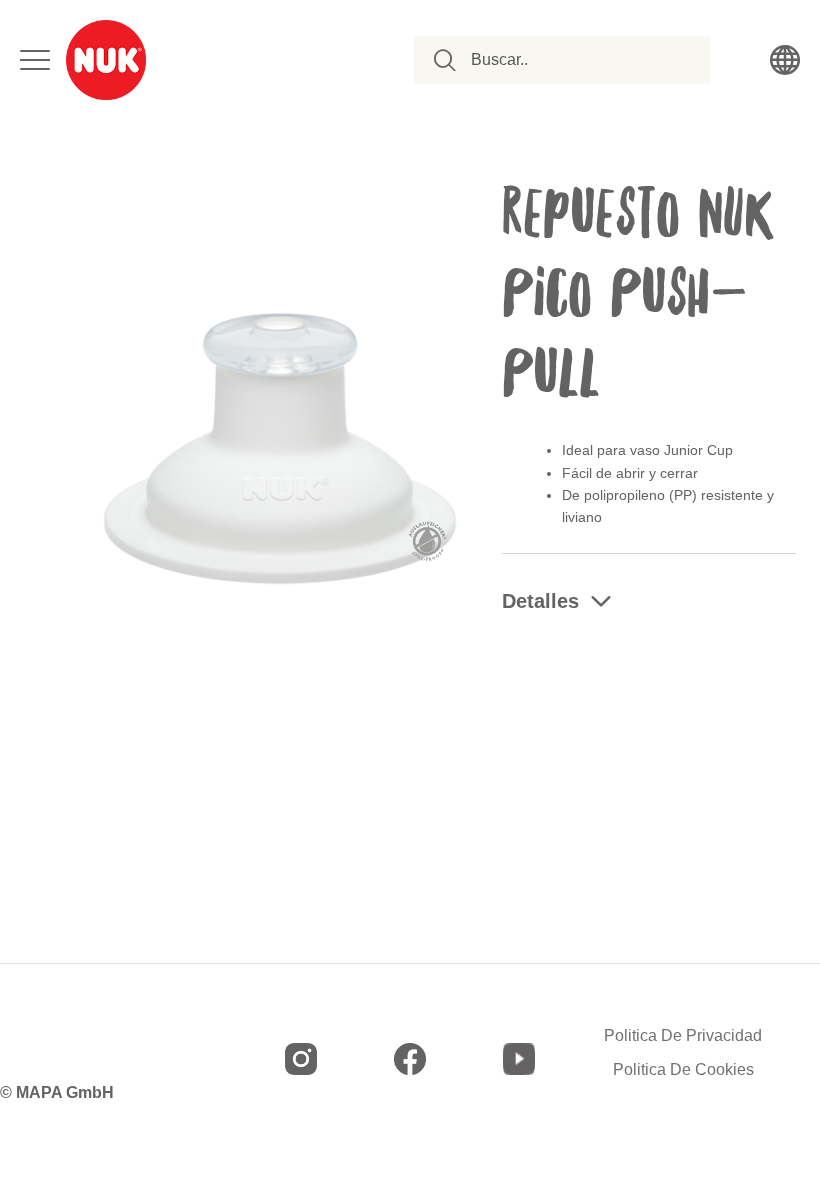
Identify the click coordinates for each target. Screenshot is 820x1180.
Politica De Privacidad (683, 1036)
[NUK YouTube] (519, 1059)
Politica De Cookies (683, 1070)
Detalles (540, 601)
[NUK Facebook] (410, 1059)
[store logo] (106, 60)
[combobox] (573, 60)
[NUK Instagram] (301, 1059)
